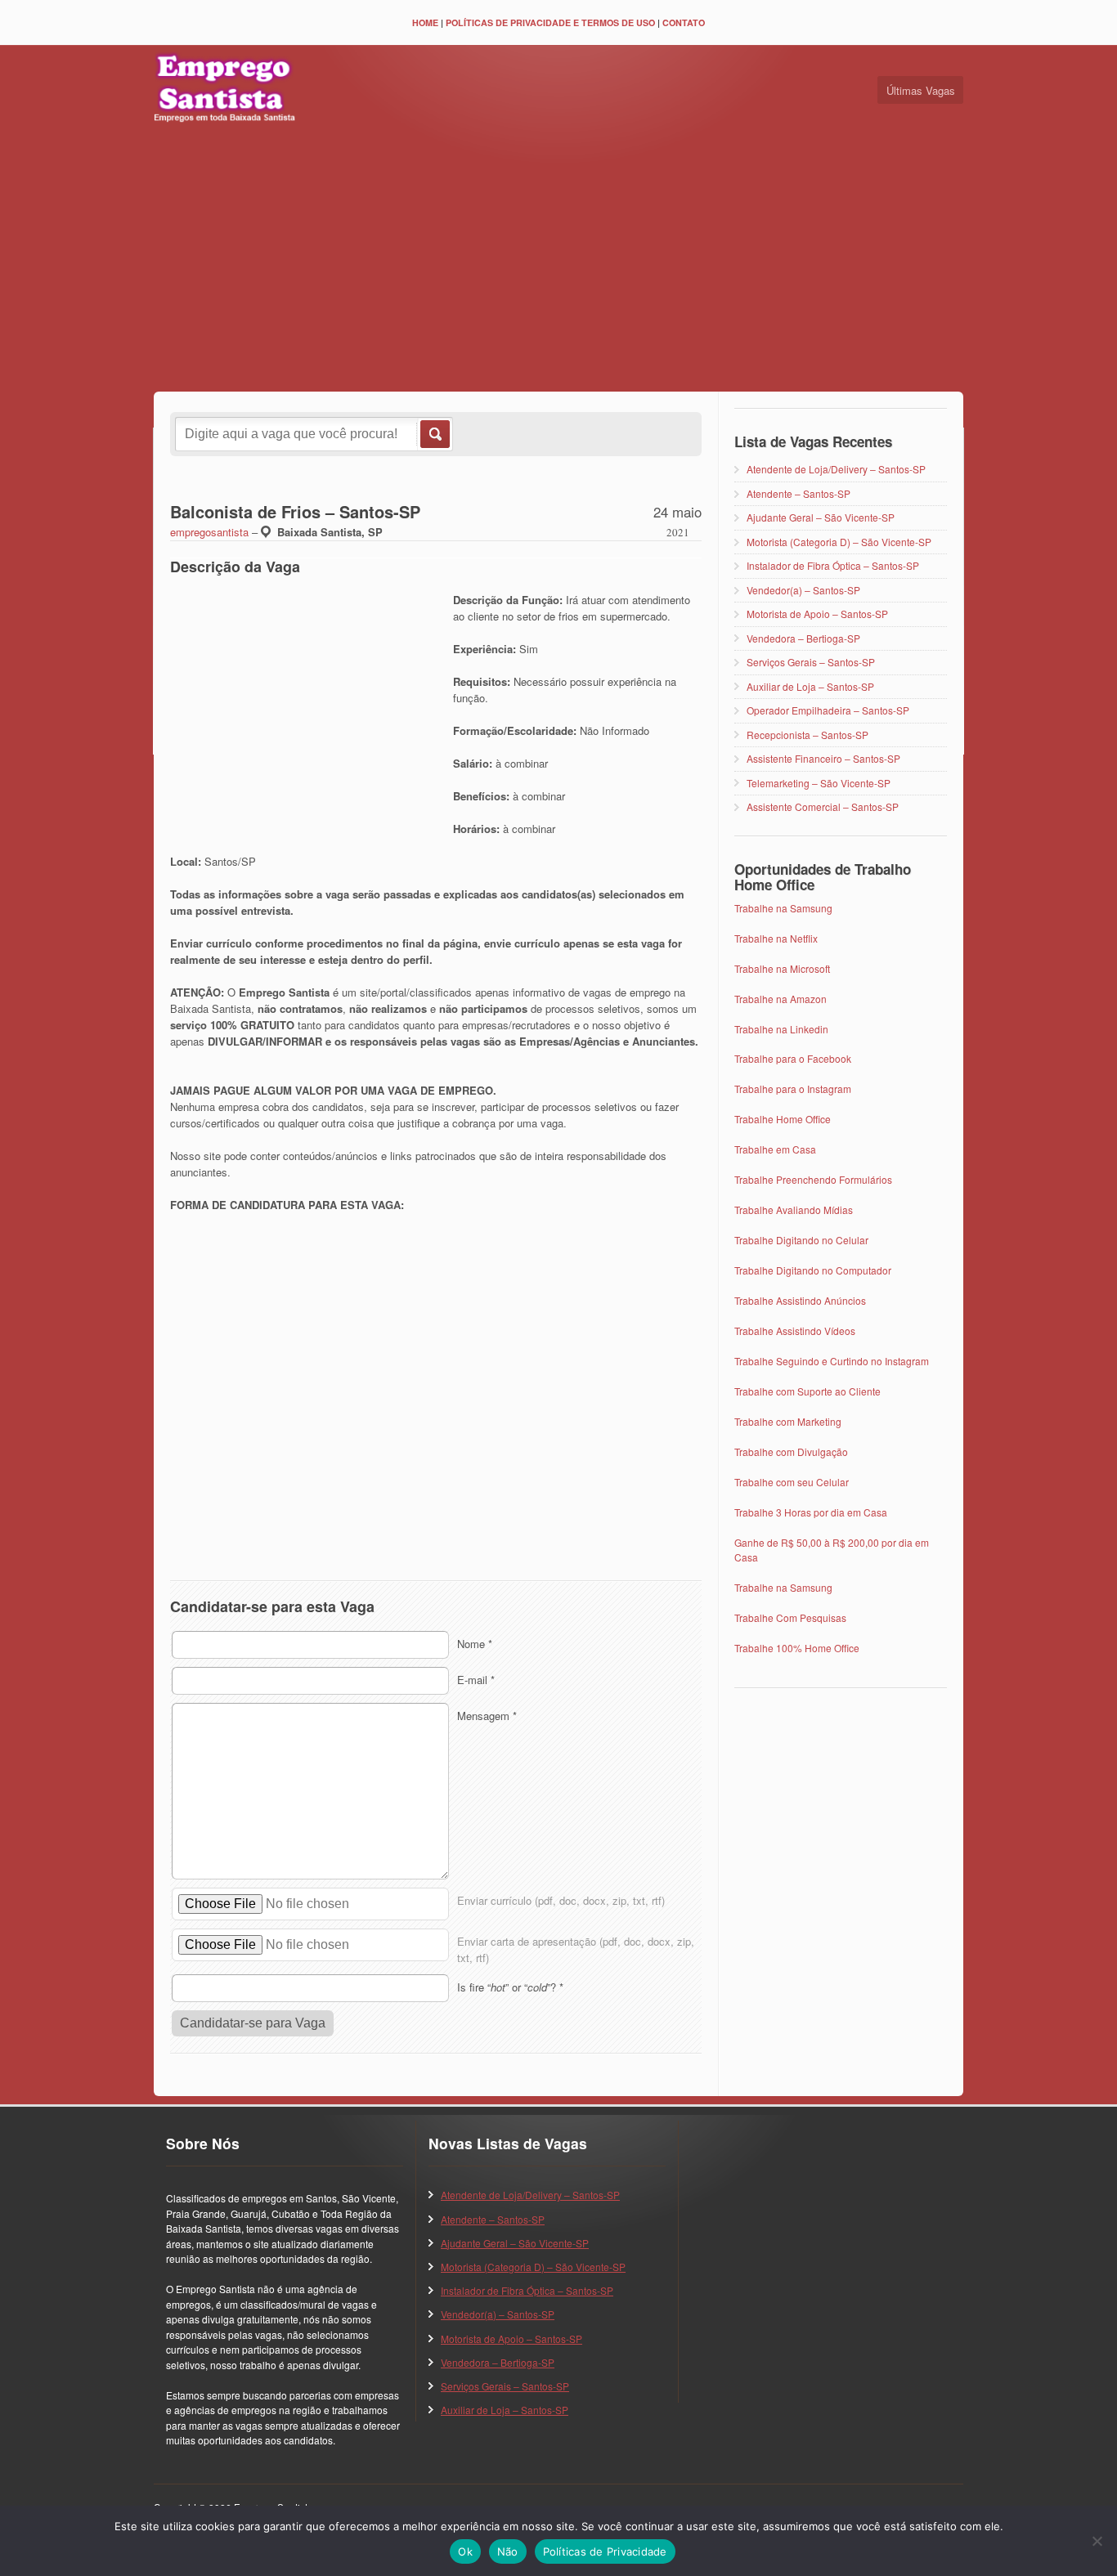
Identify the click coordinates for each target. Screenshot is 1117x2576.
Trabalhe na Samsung (783, 908)
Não (508, 2551)
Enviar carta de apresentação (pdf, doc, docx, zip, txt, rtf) (576, 1949)
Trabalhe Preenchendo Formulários (813, 1179)
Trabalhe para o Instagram (793, 1089)
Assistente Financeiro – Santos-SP (823, 758)
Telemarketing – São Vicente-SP (819, 783)
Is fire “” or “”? (510, 1987)
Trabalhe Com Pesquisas (790, 1617)
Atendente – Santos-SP (798, 493)
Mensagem (487, 1716)
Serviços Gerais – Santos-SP (811, 662)
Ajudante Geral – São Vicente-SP (821, 517)
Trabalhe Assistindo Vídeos (795, 1331)
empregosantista (209, 532)
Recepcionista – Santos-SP (807, 735)
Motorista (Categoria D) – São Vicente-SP (839, 542)
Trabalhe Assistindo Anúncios (800, 1300)
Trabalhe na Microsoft (782, 968)
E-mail (476, 1680)
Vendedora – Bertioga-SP (803, 638)
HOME (425, 22)
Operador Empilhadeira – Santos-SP (828, 710)
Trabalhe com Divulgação (791, 1452)
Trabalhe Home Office (783, 1119)
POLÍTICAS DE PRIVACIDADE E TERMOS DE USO (550, 22)
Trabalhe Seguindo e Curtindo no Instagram (832, 1361)
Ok (465, 2551)
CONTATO (684, 22)
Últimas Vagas (921, 90)
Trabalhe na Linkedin (781, 1029)
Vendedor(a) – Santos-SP (803, 590)
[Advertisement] (558, 261)
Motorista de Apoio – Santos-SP (817, 614)
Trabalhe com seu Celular (792, 1482)
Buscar (434, 434)
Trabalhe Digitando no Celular (801, 1240)
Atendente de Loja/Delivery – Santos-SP (836, 469)
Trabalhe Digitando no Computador (813, 1270)
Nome (475, 1644)
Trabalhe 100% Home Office (797, 1648)
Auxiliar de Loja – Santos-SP (810, 686)
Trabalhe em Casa (775, 1149)
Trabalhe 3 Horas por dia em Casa (811, 1512)
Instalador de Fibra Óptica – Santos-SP (833, 565)
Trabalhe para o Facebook (793, 1058)
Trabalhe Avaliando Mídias (794, 1210)
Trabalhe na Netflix (776, 938)
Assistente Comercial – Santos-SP (823, 806)
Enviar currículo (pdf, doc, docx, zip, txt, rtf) (561, 1900)
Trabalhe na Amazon (781, 999)
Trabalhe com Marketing (788, 1421)
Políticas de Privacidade (605, 2551)
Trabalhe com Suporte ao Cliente (807, 1391)
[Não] (1097, 2541)
